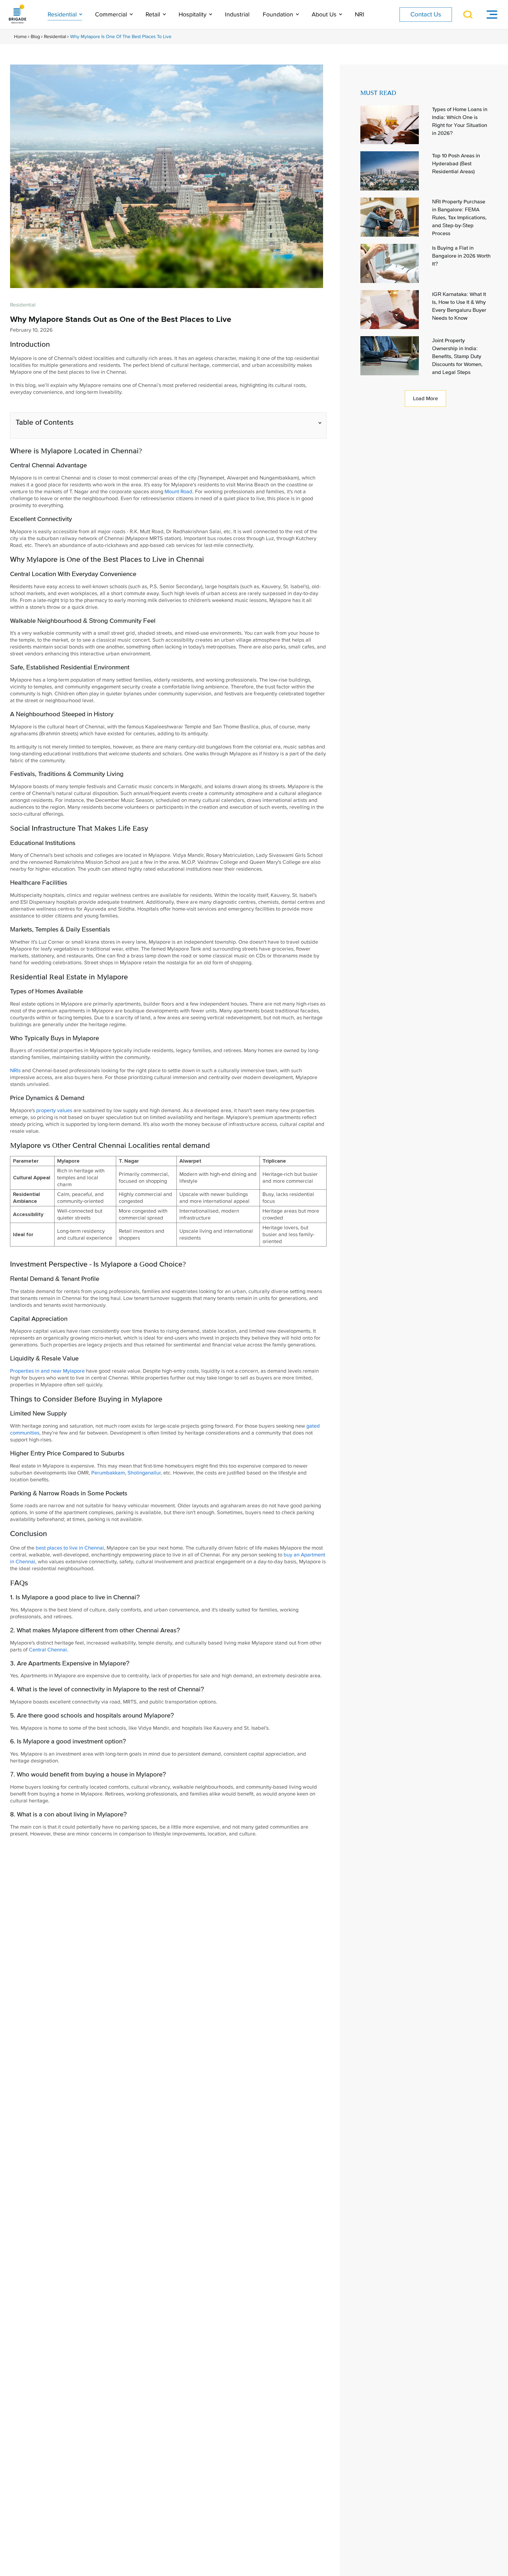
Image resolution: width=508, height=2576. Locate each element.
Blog (35, 37)
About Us (325, 15)
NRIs (15, 1071)
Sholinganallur (144, 1473)
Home (20, 37)
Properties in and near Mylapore (47, 1371)
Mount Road (178, 492)
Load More (425, 399)
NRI (360, 15)
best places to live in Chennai (70, 1548)
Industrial (237, 15)
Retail (154, 15)
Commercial (112, 15)
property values (54, 1111)
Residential (63, 15)
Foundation (279, 15)
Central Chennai (48, 1650)
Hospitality (193, 15)
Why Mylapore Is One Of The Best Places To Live (121, 37)
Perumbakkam (108, 1473)
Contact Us (426, 14)
